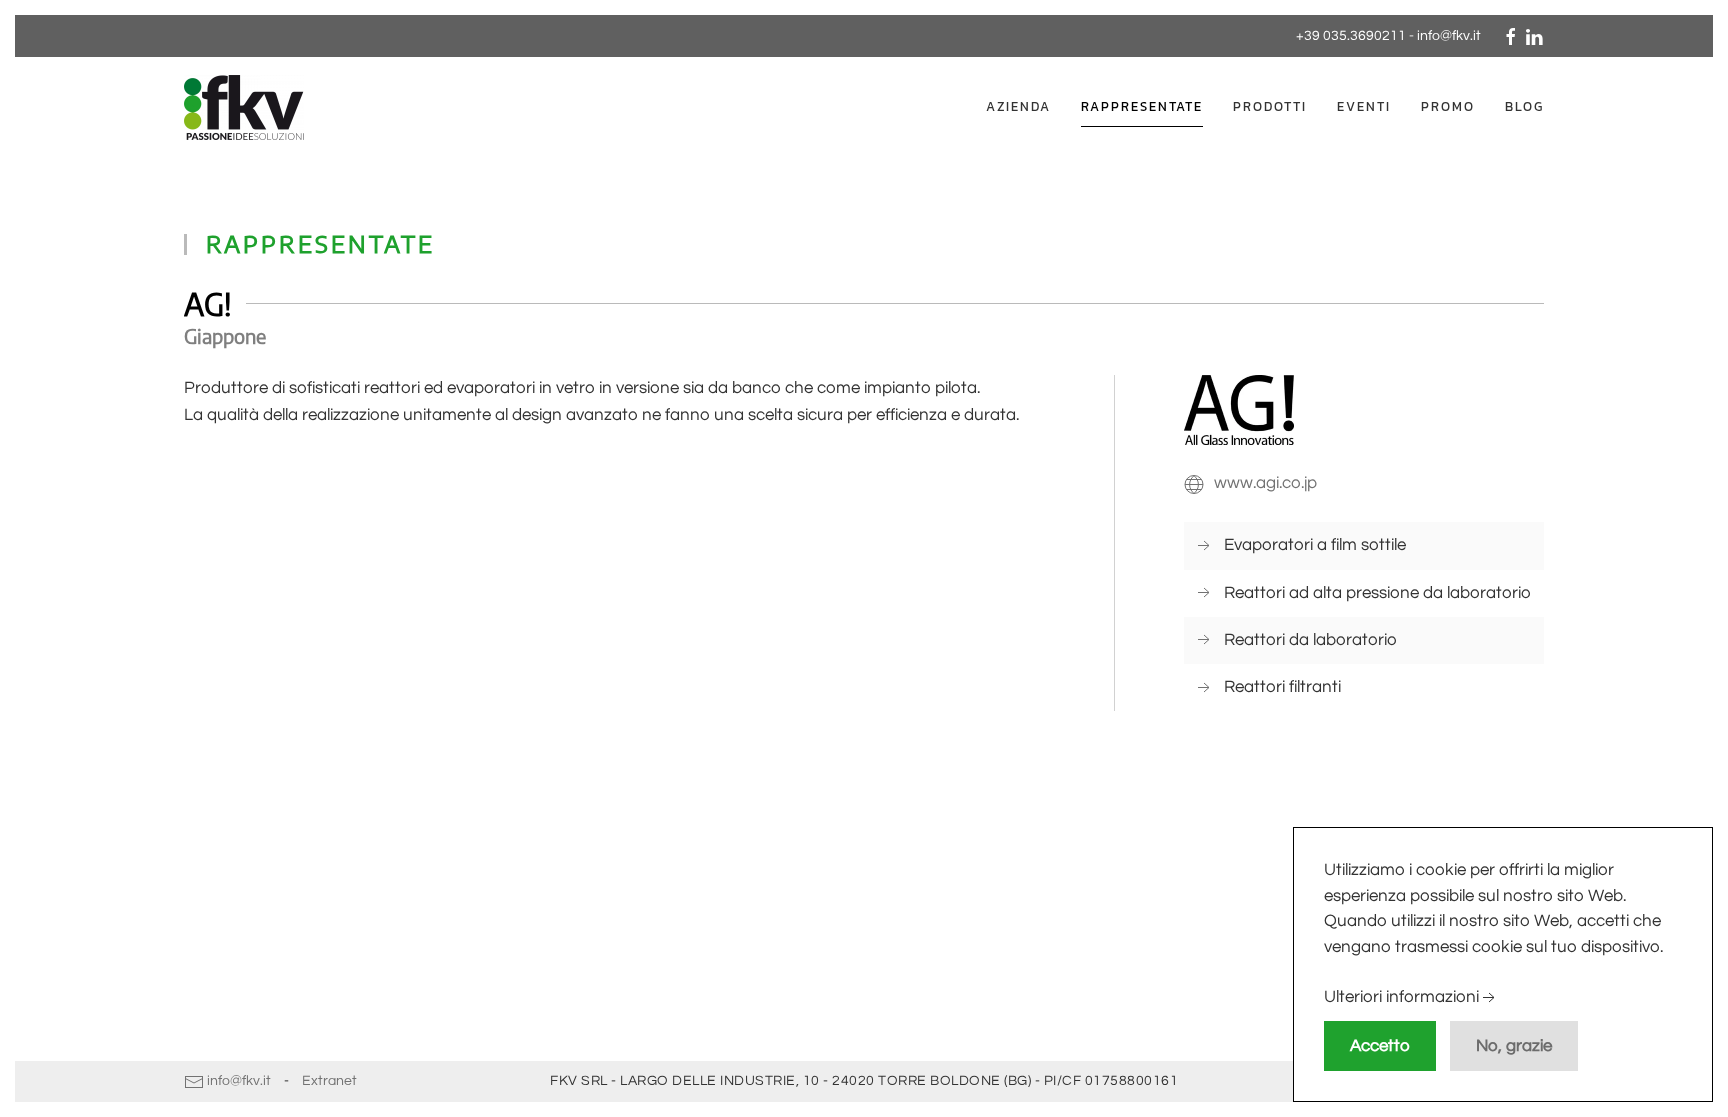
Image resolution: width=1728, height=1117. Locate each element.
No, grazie (1514, 1046)
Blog (1524, 106)
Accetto (1380, 1046)
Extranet (329, 1081)
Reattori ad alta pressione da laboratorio (1377, 593)
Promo (1448, 106)
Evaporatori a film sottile (1315, 545)
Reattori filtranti (1282, 687)
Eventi (1364, 106)
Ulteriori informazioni (1401, 998)
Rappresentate (1142, 106)
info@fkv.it (1449, 36)
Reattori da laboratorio (1310, 640)
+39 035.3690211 (1351, 36)
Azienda (1018, 106)
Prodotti (1270, 106)
